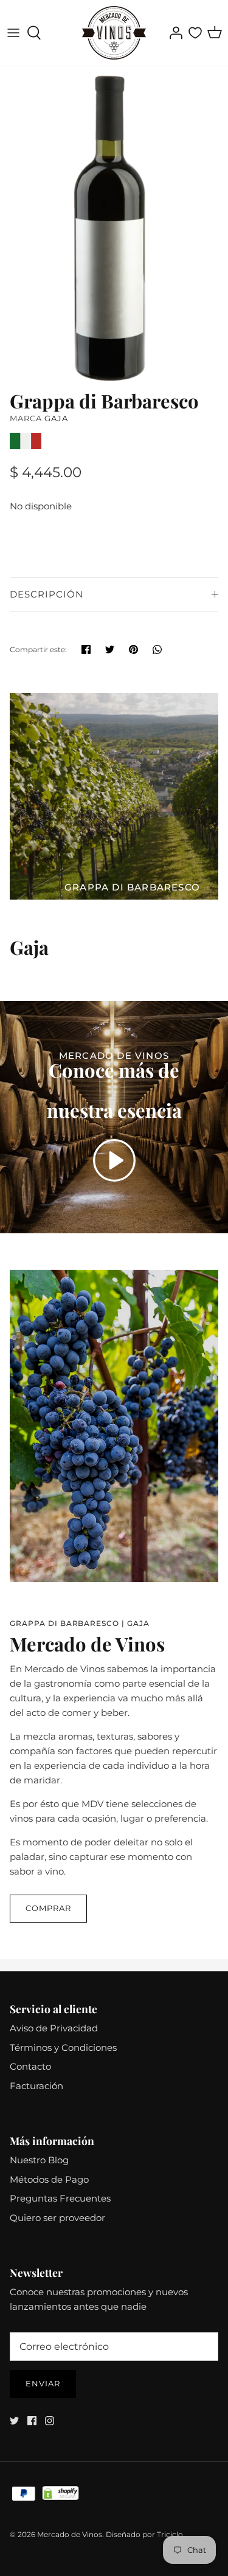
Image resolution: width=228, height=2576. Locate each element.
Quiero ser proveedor (57, 2218)
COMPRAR (48, 1908)
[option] (114, 225)
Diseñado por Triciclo (144, 2534)
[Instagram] (50, 2421)
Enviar (43, 2383)
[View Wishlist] (195, 33)
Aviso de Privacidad (54, 2028)
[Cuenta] (173, 33)
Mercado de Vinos (70, 2534)
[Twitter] (14, 2421)
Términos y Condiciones (63, 2047)
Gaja (56, 418)
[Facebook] (32, 2421)
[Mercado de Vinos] (114, 33)
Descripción (47, 594)
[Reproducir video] (114, 1160)
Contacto (30, 2066)
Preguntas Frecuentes (60, 2198)
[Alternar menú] (13, 33)
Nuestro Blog (39, 2160)
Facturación (36, 2086)
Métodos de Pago (49, 2179)
